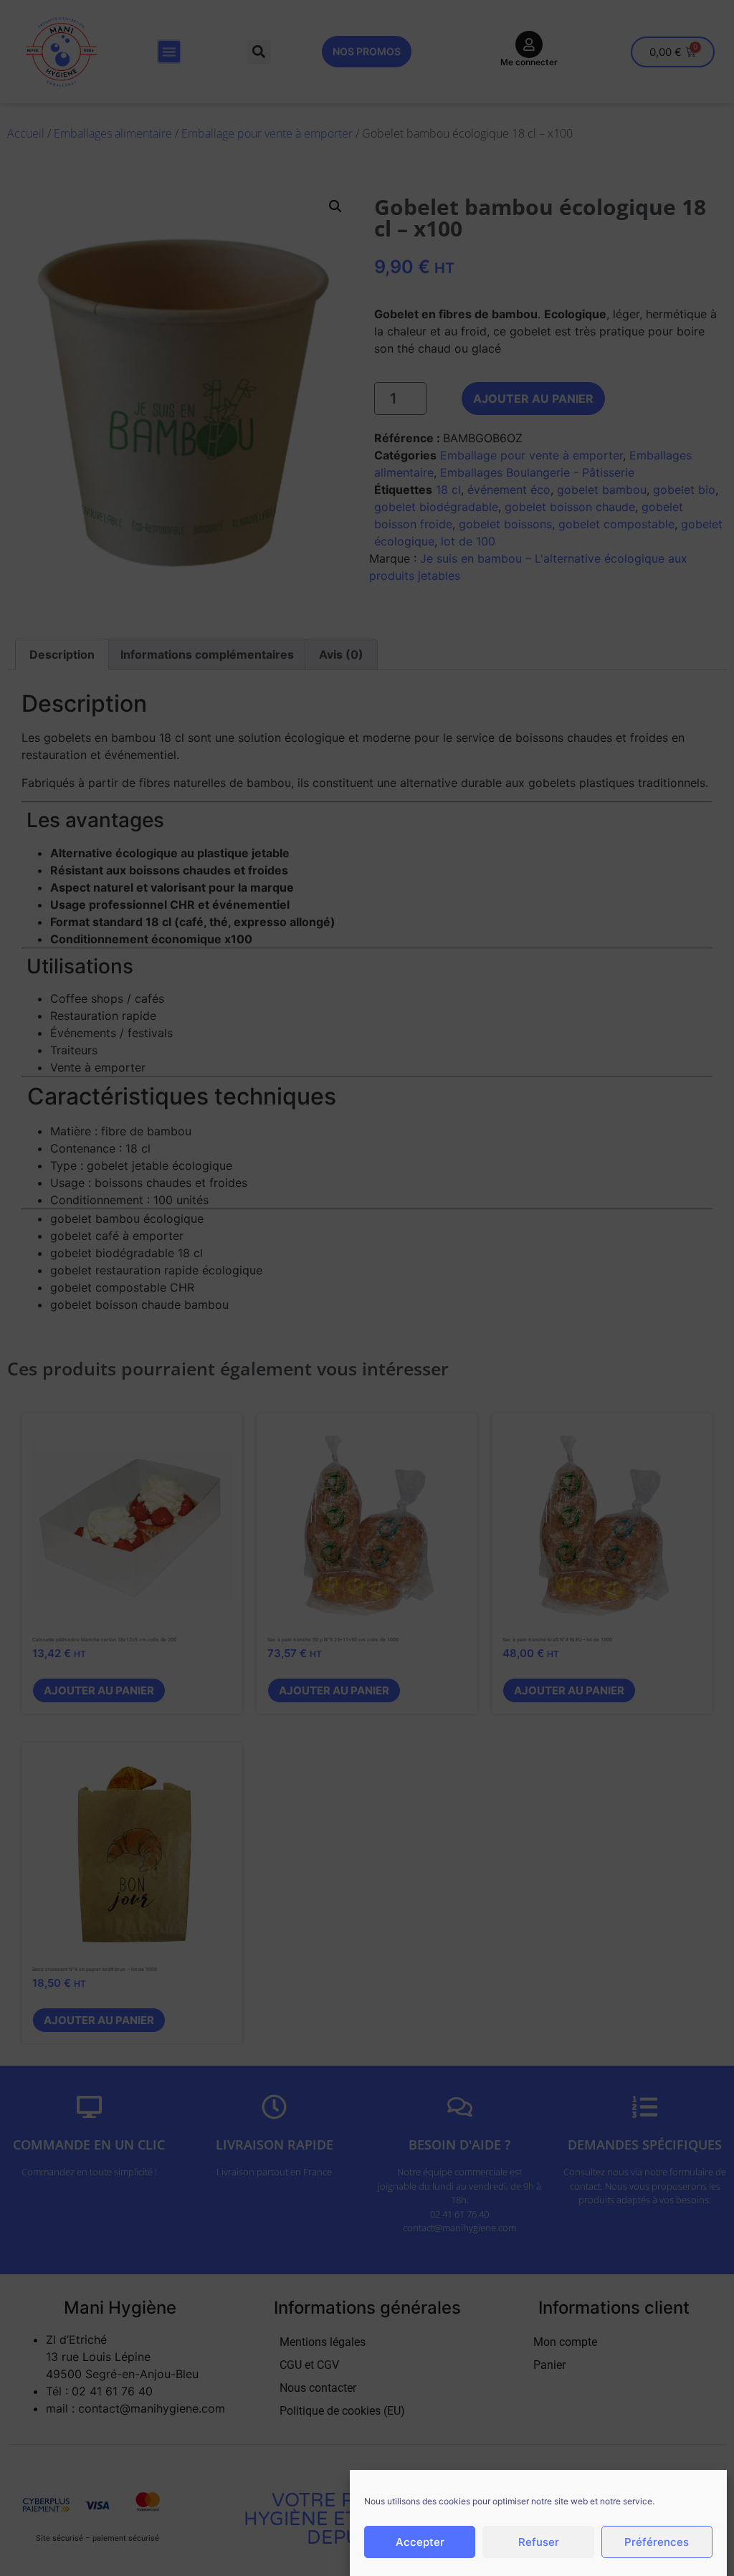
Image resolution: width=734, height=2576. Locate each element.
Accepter (420, 2542)
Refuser (539, 2542)
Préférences (657, 2542)
